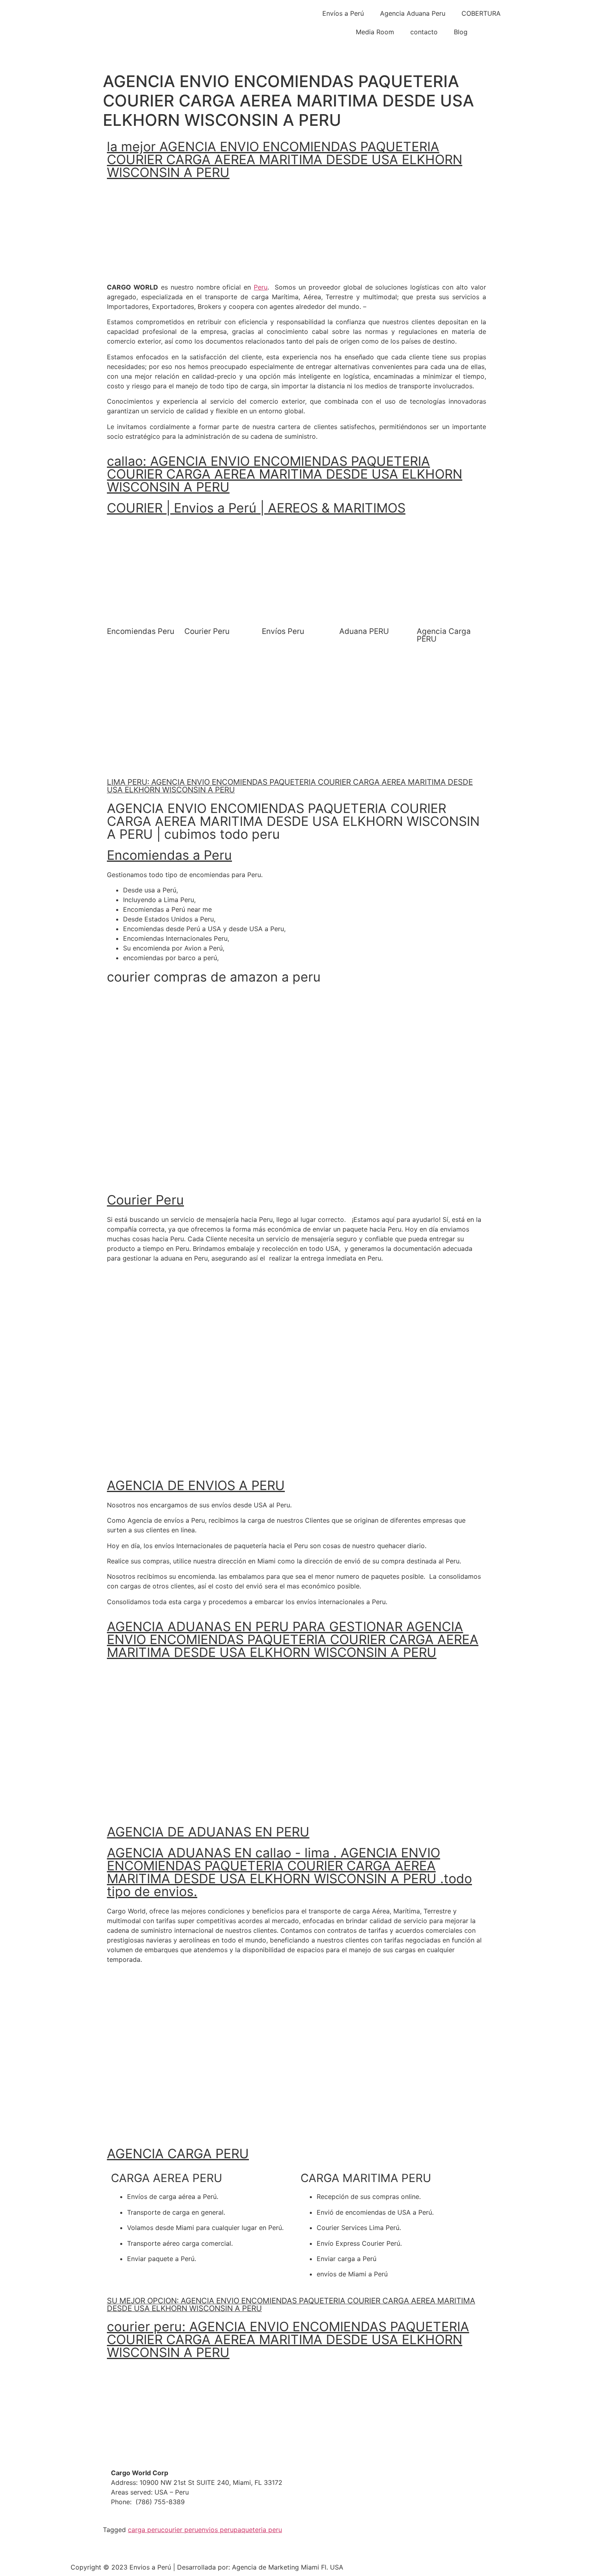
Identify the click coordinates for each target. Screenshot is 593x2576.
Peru (261, 287)
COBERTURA (481, 13)
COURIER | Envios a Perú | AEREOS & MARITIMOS (256, 508)
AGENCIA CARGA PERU (178, 2154)
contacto (424, 32)
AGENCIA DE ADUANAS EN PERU (208, 1832)
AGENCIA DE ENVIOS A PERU (196, 1485)
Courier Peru (145, 1200)
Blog (461, 32)
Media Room (375, 32)
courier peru (180, 2530)
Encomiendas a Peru (169, 855)
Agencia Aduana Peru (413, 13)
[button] (120, 530)
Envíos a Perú (343, 13)
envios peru (216, 2530)
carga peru (144, 2530)
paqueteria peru (258, 2530)
